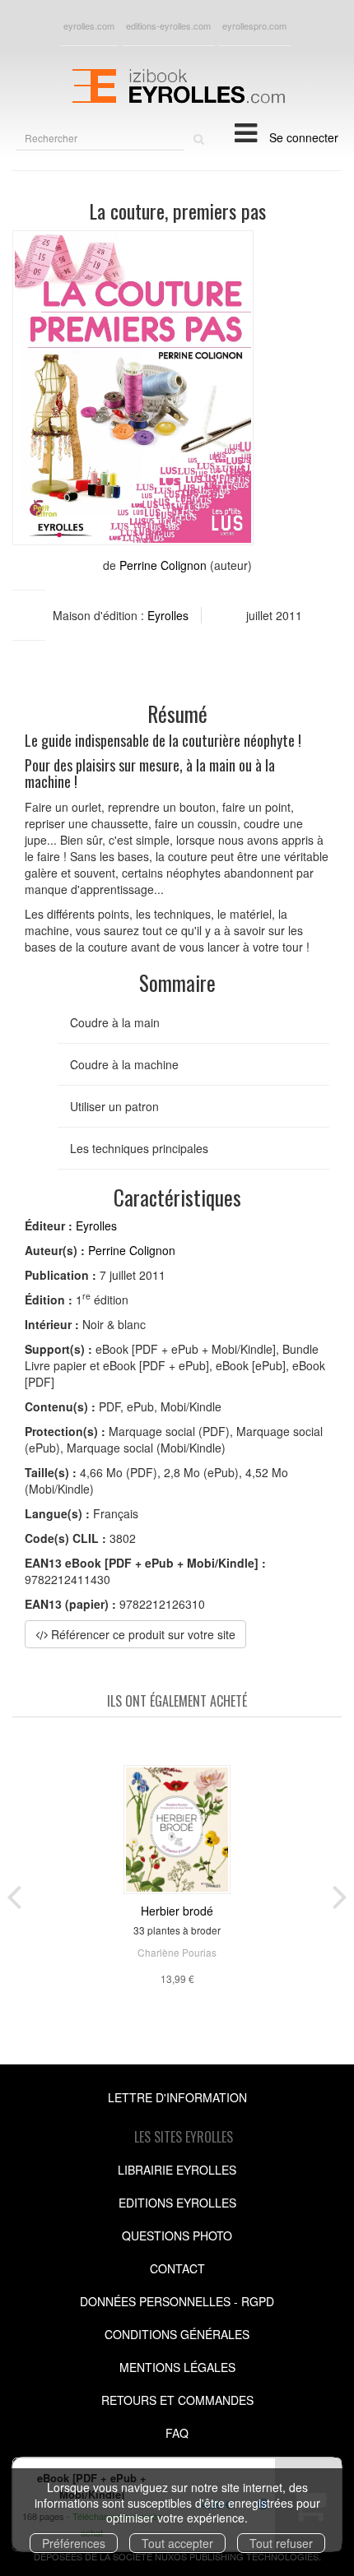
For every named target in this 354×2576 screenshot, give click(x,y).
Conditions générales (177, 2334)
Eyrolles (168, 615)
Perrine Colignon (163, 565)
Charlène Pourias (177, 1952)
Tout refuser (281, 2543)
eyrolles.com (89, 25)
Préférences (74, 2543)
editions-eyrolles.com (168, 25)
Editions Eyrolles (177, 2203)
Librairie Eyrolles (177, 2170)
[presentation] (14, 1893)
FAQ (177, 2433)
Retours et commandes (177, 2400)
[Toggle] (246, 132)
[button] (133, 388)
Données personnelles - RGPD (177, 2301)
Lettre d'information (177, 2097)
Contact (177, 2268)
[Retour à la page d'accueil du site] (177, 84)
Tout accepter (177, 2543)
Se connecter (304, 137)
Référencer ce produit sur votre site (142, 1634)
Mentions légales (177, 2367)
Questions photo (177, 2235)
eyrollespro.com (254, 25)
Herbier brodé (177, 1911)
